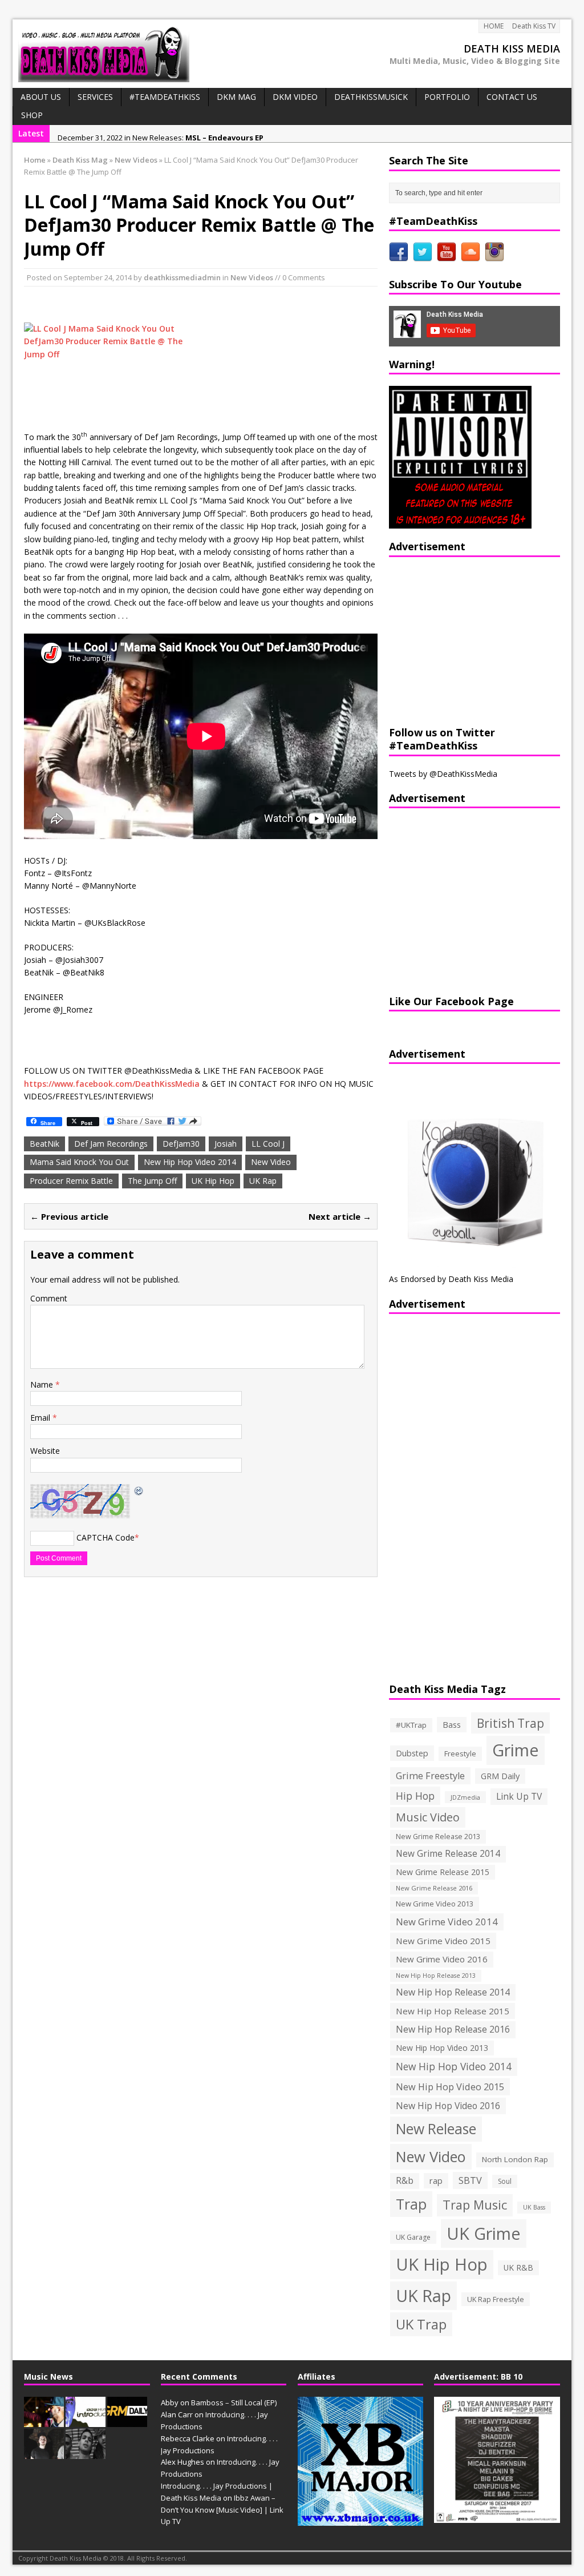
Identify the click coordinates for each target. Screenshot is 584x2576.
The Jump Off (152, 1181)
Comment (49, 1298)
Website (45, 1451)
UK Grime (484, 2233)
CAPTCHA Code (106, 1537)
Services (95, 97)
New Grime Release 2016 (434, 1888)
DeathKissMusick (371, 97)
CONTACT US (512, 97)
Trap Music (475, 2205)
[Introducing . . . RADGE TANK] (86, 2453)
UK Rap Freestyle (496, 2299)
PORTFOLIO (447, 97)
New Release (436, 2129)
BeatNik (44, 1144)
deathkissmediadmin (182, 277)
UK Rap (263, 1181)
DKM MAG (236, 97)
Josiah (226, 1144)
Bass (452, 1724)
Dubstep (412, 1753)
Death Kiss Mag (80, 160)
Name (43, 1384)
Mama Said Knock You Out (79, 1162)
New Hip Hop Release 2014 (453, 1992)
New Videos (252, 277)
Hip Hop (415, 1796)
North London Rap (515, 2159)
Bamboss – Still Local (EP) (234, 2402)
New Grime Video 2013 (435, 1904)
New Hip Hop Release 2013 (436, 1976)
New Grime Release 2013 (438, 1837)
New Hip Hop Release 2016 (453, 2029)
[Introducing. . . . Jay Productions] (44, 2421)
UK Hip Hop (213, 1181)
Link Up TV (519, 1796)
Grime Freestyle (430, 1776)
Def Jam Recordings (111, 1144)
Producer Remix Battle (71, 1181)
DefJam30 (181, 1144)
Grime (516, 1750)
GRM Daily (500, 1776)
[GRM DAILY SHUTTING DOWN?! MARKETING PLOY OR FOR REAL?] (127, 2421)
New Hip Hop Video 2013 (442, 2048)
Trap (411, 2204)
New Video (271, 1162)
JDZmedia (465, 1797)
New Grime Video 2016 (442, 1959)
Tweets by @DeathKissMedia (443, 774)
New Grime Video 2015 (443, 1941)
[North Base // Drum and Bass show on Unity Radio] (44, 2453)
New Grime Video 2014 (447, 1922)
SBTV (470, 2180)
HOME (494, 26)
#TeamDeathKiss (165, 97)
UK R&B (518, 2267)
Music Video (428, 1817)
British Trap (510, 1723)
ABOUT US (41, 97)
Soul (505, 2181)
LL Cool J (268, 1144)
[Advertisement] (460, 640)
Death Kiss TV (534, 26)
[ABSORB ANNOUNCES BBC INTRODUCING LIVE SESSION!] (86, 2421)
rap (436, 2180)
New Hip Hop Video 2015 (450, 2087)
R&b (405, 2181)
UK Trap (421, 2324)
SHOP (32, 115)
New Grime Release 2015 (443, 1872)
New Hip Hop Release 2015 (453, 2011)
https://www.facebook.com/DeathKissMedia (112, 1084)
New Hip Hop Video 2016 (448, 2106)
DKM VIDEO (295, 97)
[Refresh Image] (139, 1490)
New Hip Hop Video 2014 (190, 1162)
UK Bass (534, 2207)
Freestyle (460, 1753)
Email (41, 1418)
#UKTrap (411, 1725)
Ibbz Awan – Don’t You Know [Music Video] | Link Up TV (222, 2510)
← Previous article (69, 1216)
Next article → (340, 1216)
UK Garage (413, 2237)
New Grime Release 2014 (448, 1854)
